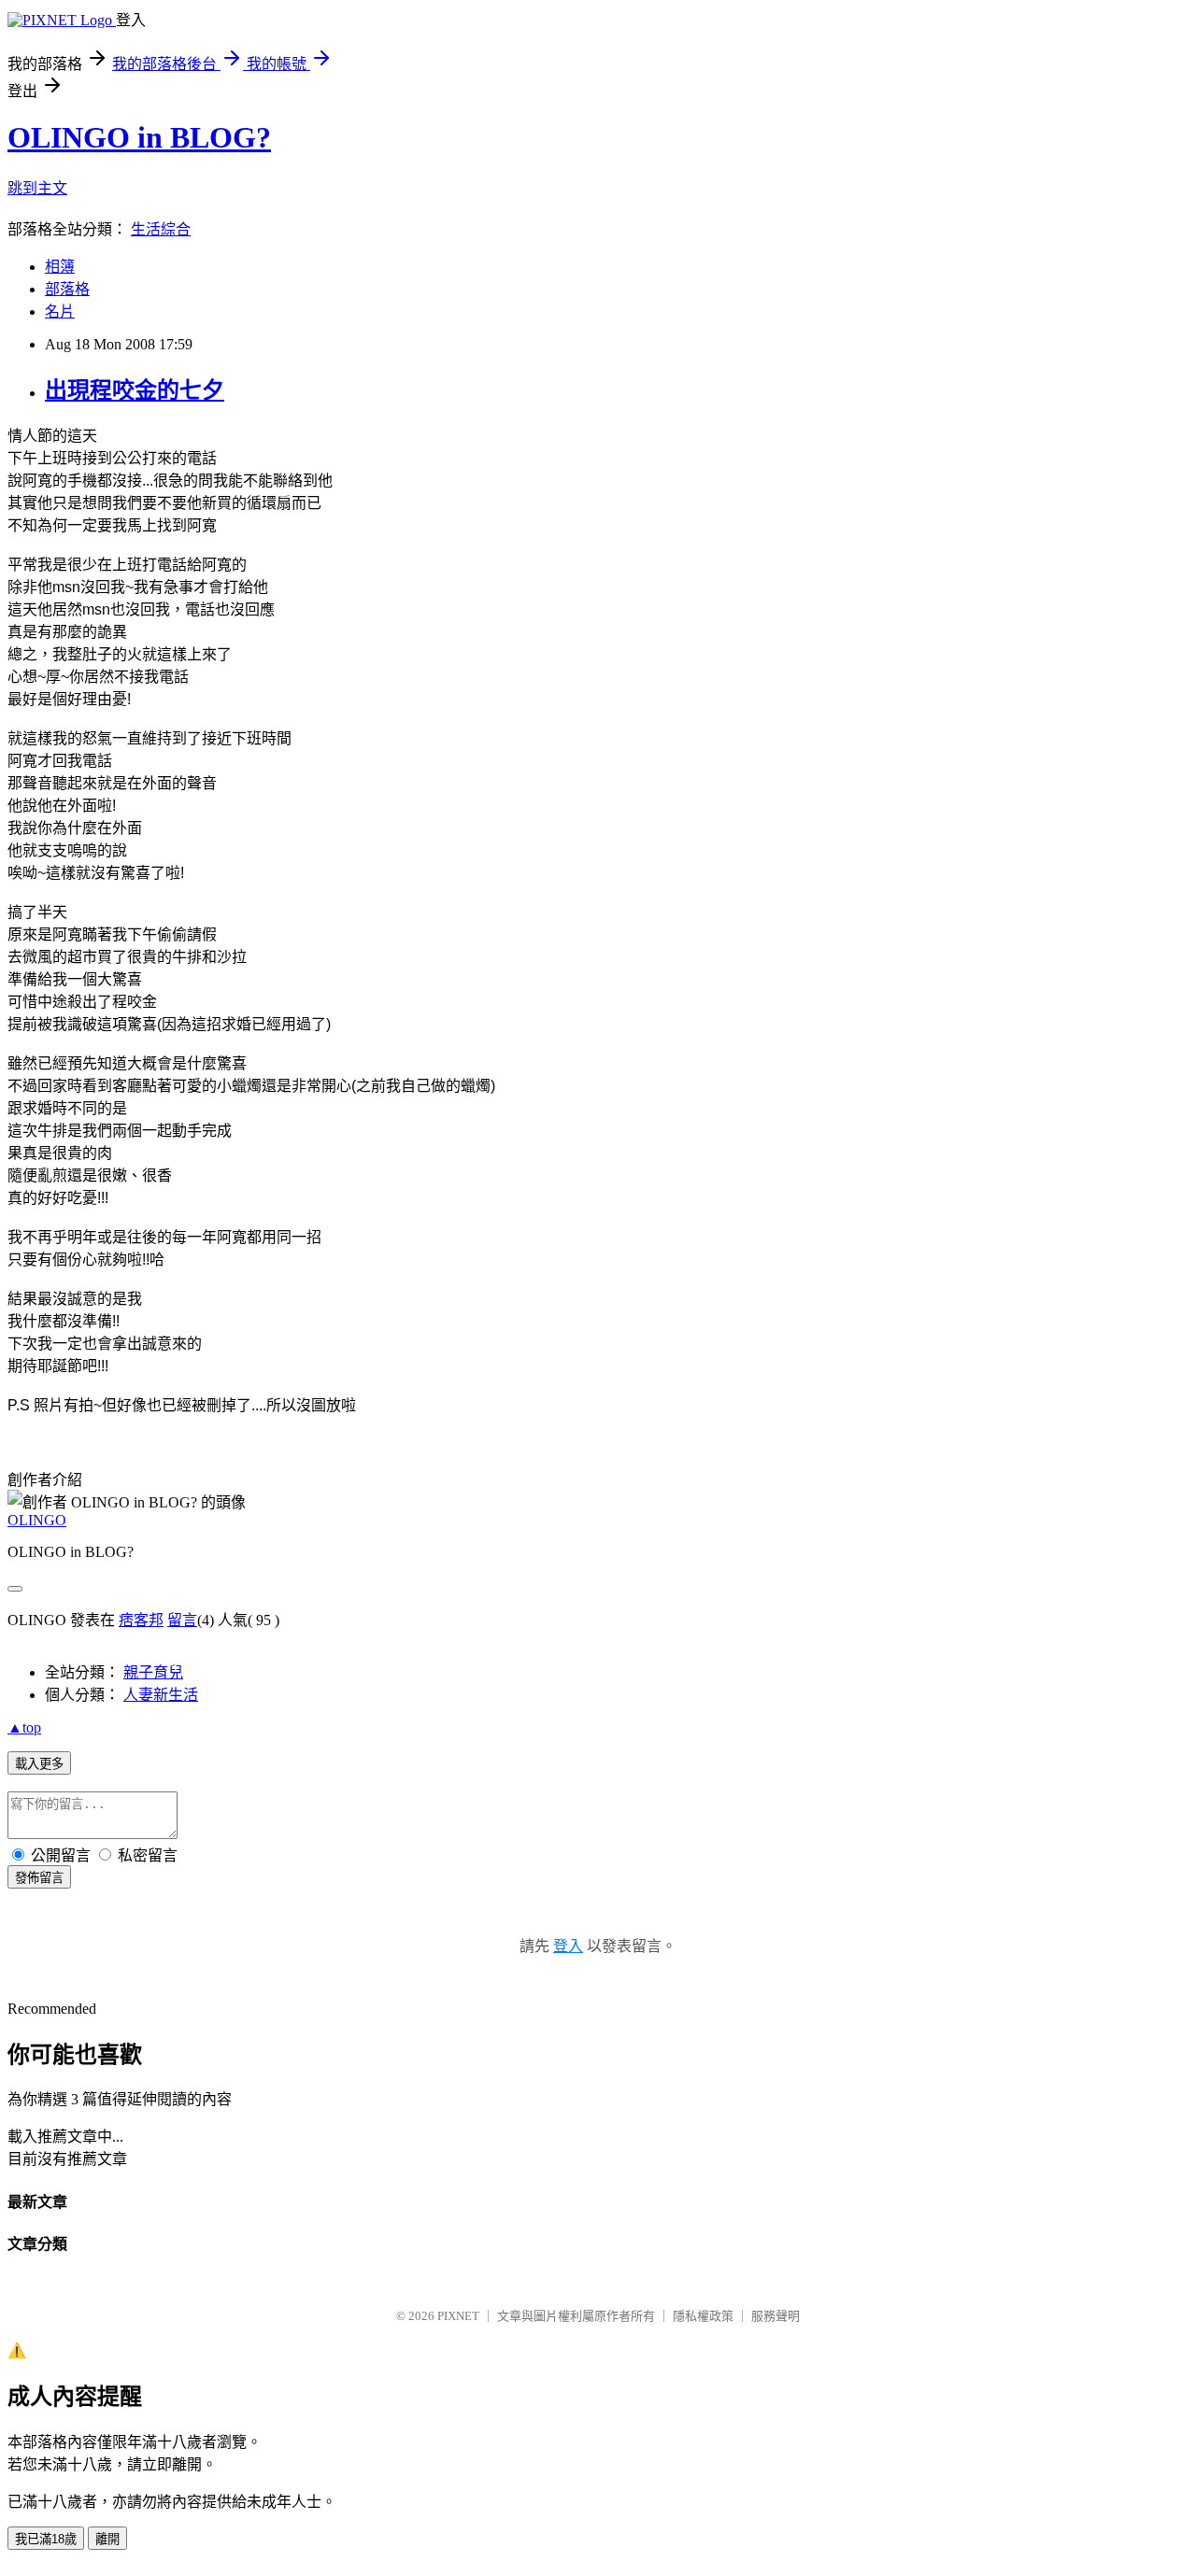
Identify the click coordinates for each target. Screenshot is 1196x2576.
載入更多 (39, 1764)
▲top (24, 1727)
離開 (107, 2539)
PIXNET (458, 2316)
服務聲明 (776, 2316)
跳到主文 (37, 188)
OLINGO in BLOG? (139, 137)
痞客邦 (141, 1620)
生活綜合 (161, 229)
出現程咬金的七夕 (135, 390)
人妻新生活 (161, 1695)
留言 (182, 1620)
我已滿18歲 (46, 2539)
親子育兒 (153, 1672)
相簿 (60, 267)
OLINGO (37, 1520)
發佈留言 (39, 1878)
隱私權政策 (703, 2316)
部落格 (67, 289)
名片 (60, 311)
